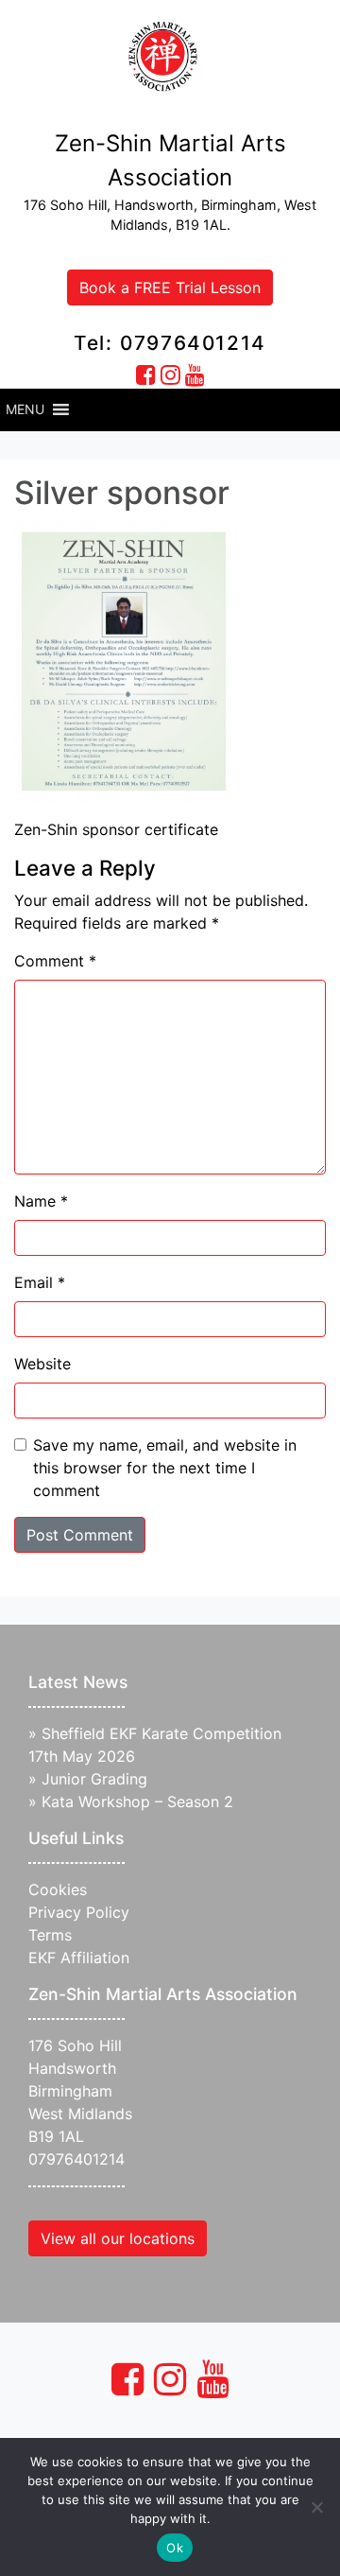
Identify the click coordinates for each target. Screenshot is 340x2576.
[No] (316, 2507)
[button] (25, 409)
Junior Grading (94, 1779)
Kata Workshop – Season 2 (137, 1801)
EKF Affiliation (79, 1958)
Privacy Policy (79, 1912)
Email (40, 1282)
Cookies (58, 1889)
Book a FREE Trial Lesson (170, 287)
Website (42, 1364)
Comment (55, 961)
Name (41, 1201)
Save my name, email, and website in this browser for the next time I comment (165, 1468)
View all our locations (118, 2238)
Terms (50, 1935)
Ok (175, 2548)
